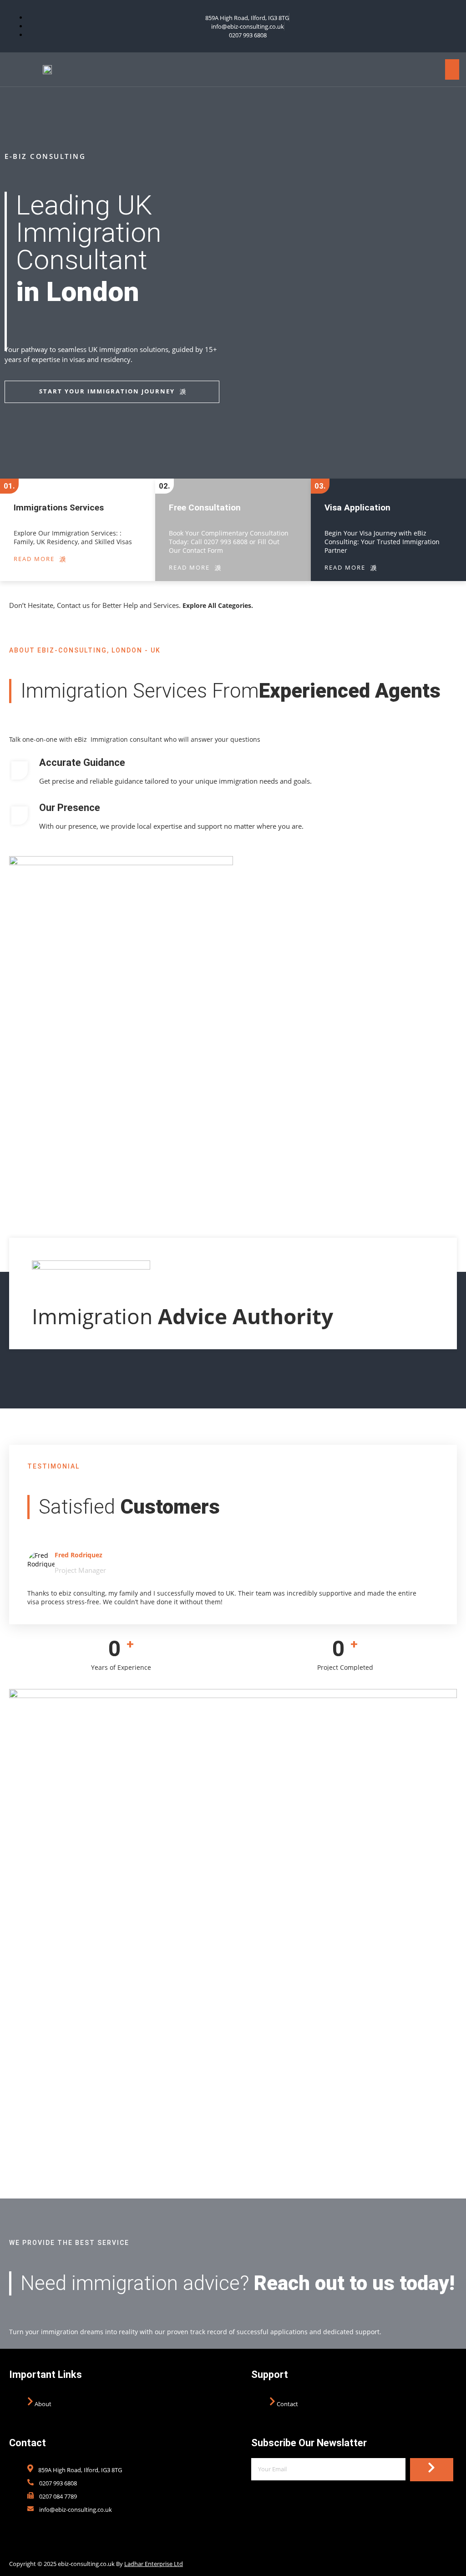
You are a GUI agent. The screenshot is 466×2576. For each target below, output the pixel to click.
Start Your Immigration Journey (107, 391)
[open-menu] (452, 69)
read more (34, 559)
